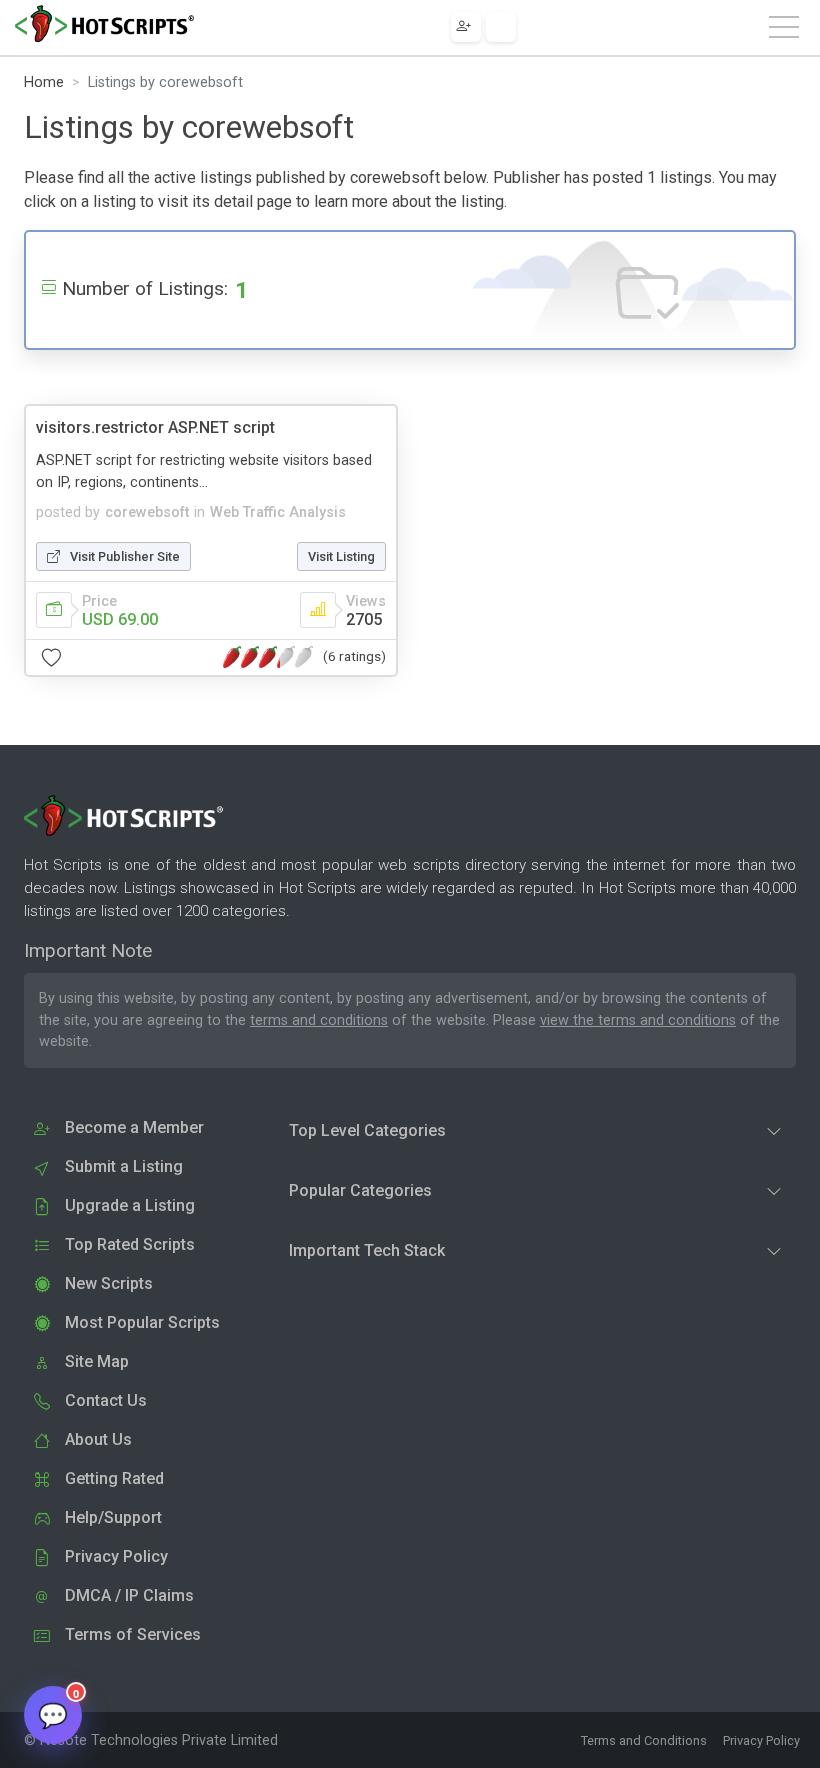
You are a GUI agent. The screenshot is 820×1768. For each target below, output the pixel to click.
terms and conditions (319, 1020)
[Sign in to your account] (501, 27)
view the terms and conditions (638, 1020)
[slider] (268, 657)
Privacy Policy (761, 1740)
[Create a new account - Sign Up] (466, 27)
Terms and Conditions (644, 1740)
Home (44, 82)
